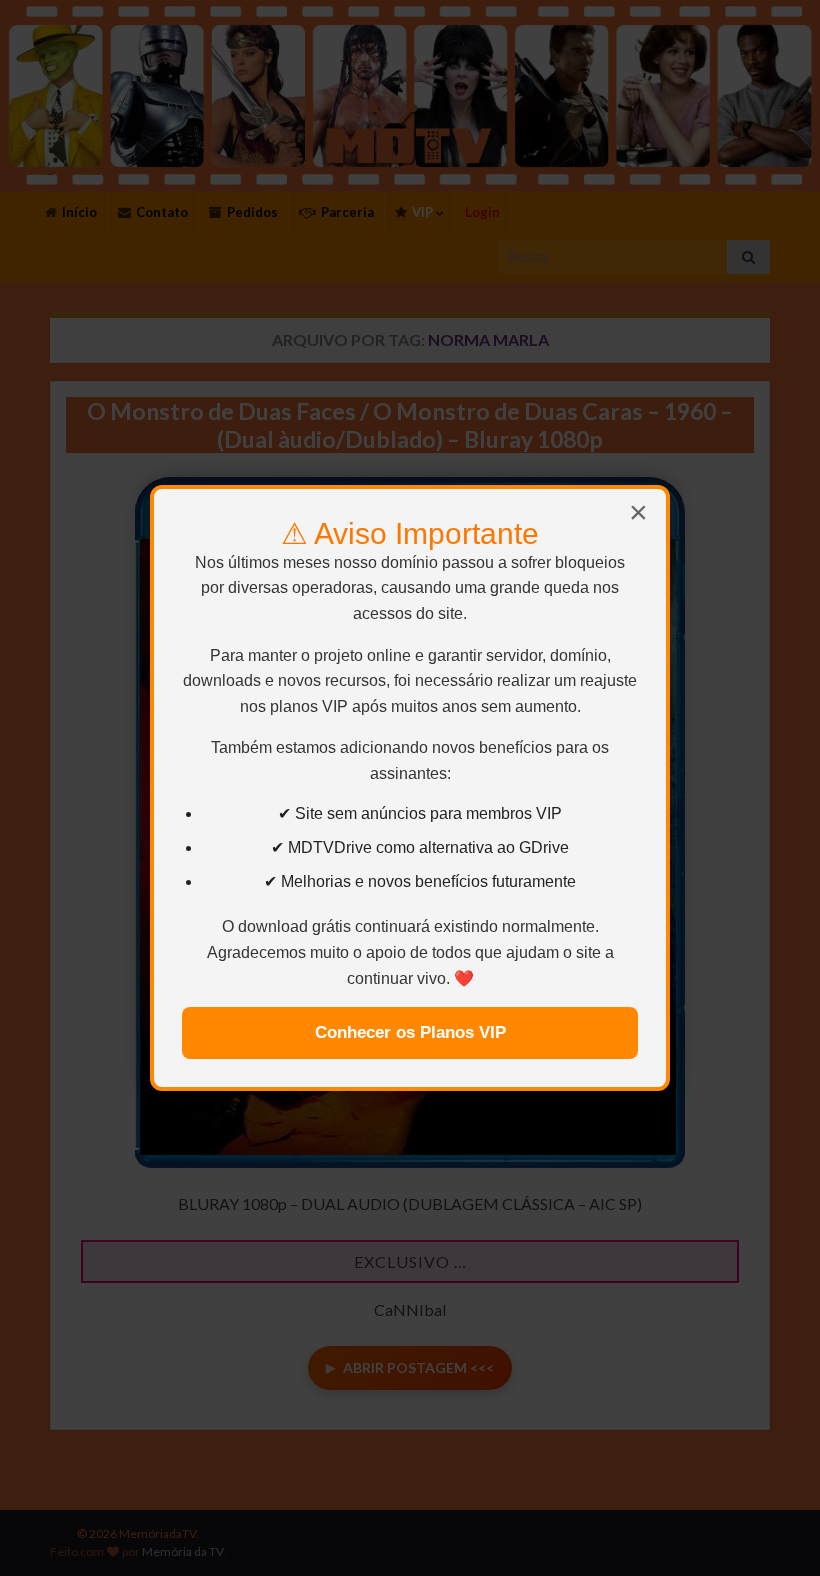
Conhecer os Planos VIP (410, 1032)
